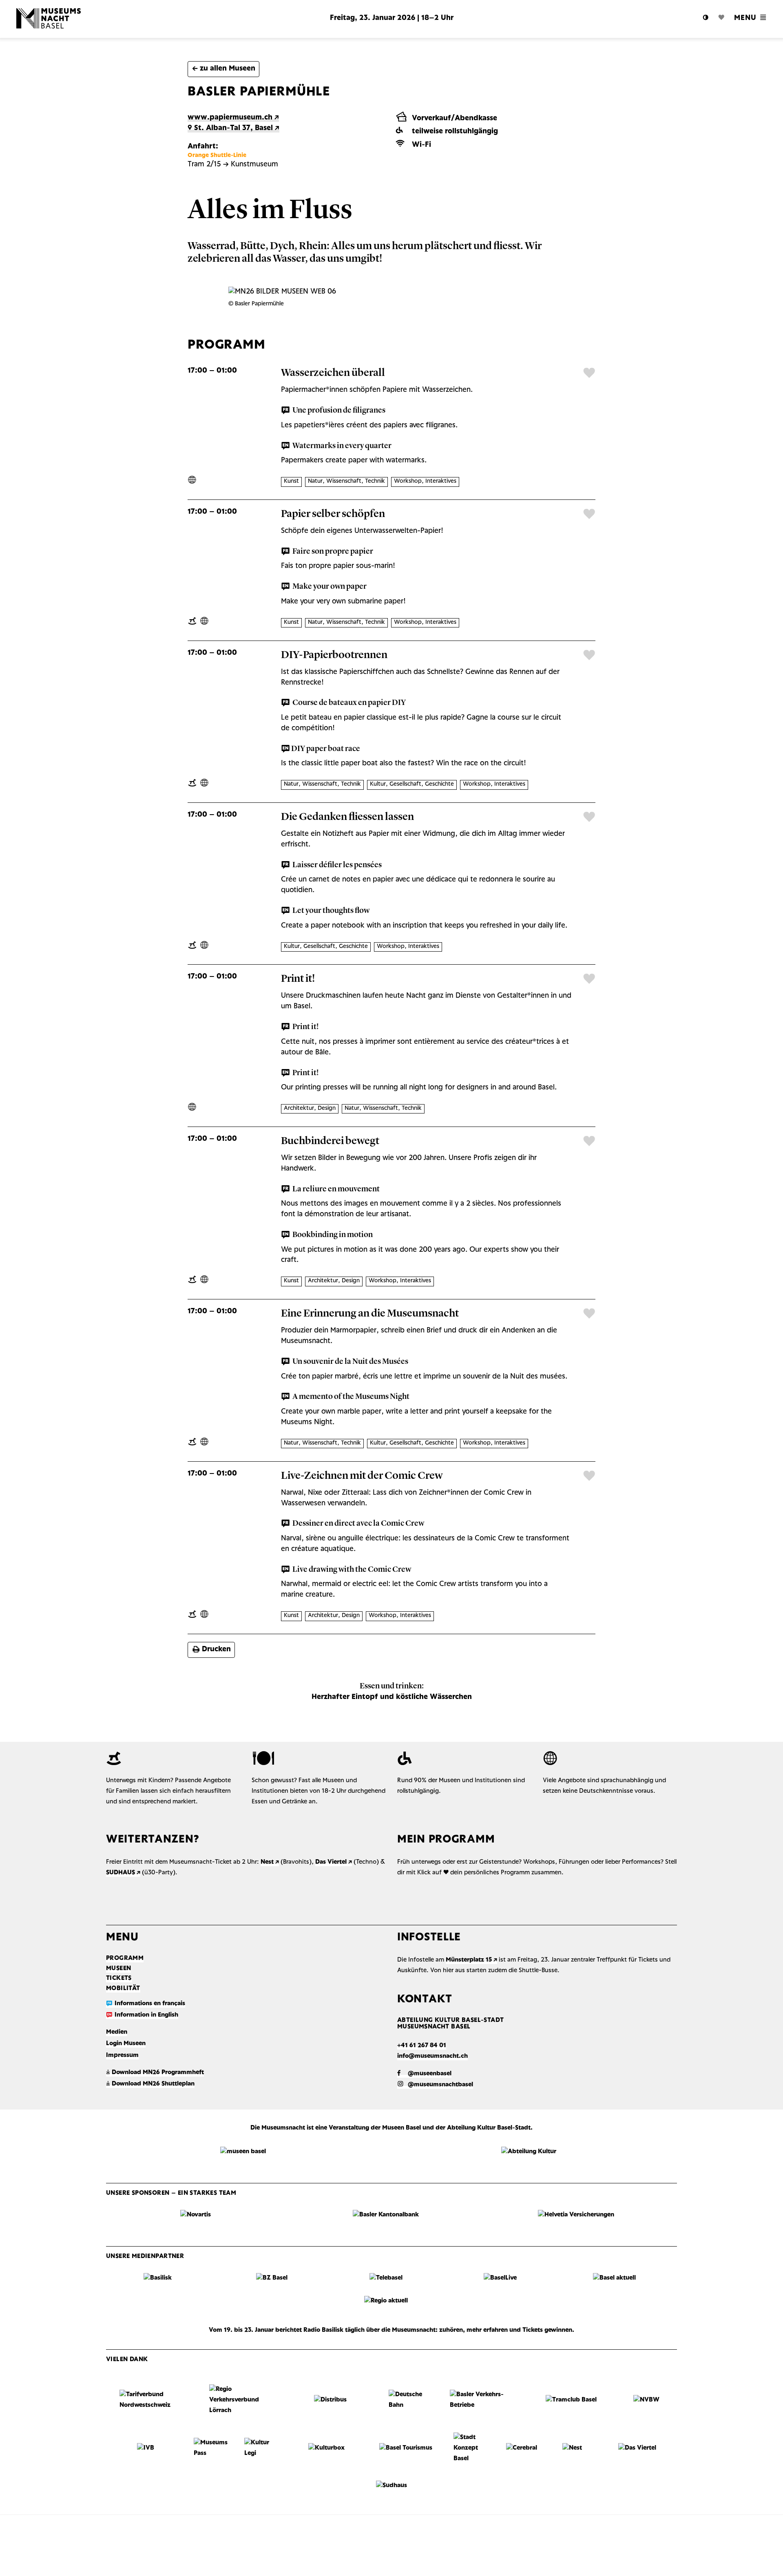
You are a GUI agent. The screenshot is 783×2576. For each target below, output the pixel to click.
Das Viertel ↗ (334, 1862)
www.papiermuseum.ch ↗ (233, 117)
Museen (118, 1968)
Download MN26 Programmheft (155, 2072)
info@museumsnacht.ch (432, 2056)
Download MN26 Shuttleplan (150, 2084)
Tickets (119, 1978)
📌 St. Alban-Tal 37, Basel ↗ (233, 128)
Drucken (211, 1649)
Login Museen (126, 2044)
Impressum (122, 2055)
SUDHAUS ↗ (123, 1873)
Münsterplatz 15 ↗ (471, 1960)
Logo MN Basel (77, 18)
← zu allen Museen (224, 68)
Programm (125, 1958)
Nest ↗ (270, 1862)
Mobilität (123, 1988)
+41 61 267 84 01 (422, 2046)
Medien (117, 2032)
